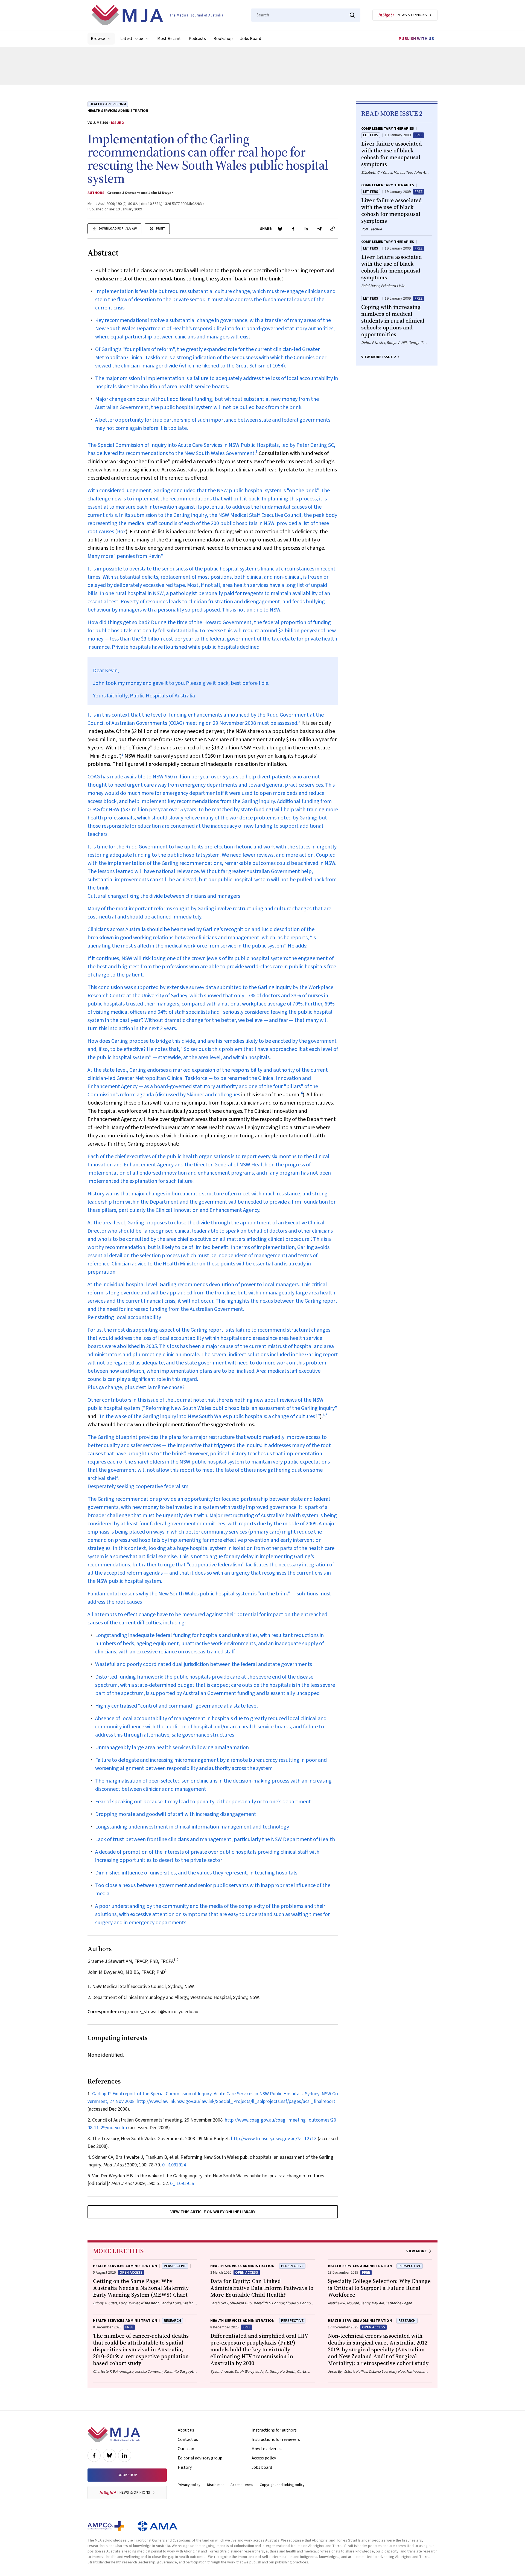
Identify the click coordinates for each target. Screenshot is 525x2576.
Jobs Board (251, 39)
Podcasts (197, 39)
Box (121, 532)
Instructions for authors (274, 2430)
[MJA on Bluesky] (109, 2455)
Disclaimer (215, 2485)
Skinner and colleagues (213, 1095)
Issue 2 (117, 123)
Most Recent (169, 39)
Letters (371, 135)
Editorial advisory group (200, 2458)
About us (186, 2430)
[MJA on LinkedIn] (125, 2455)
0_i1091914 (174, 2165)
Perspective (175, 2266)
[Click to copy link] (332, 229)
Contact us (188, 2439)
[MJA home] (114, 2435)
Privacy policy (189, 2485)
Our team (187, 2449)
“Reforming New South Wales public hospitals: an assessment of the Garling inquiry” (240, 1408)
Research (172, 2321)
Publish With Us (416, 39)
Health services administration (118, 111)
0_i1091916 (182, 2184)
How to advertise (268, 2449)
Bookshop (223, 39)
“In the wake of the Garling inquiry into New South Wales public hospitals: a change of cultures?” (209, 1416)
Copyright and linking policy (282, 2485)
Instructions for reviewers (276, 2439)
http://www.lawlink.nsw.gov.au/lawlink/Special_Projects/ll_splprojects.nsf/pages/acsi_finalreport (236, 2101)
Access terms (242, 2485)
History (185, 2467)
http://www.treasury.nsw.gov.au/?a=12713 (274, 2139)
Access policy (264, 2458)
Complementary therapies (388, 129)
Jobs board (262, 2467)
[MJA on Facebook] (94, 2455)
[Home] (157, 15)
